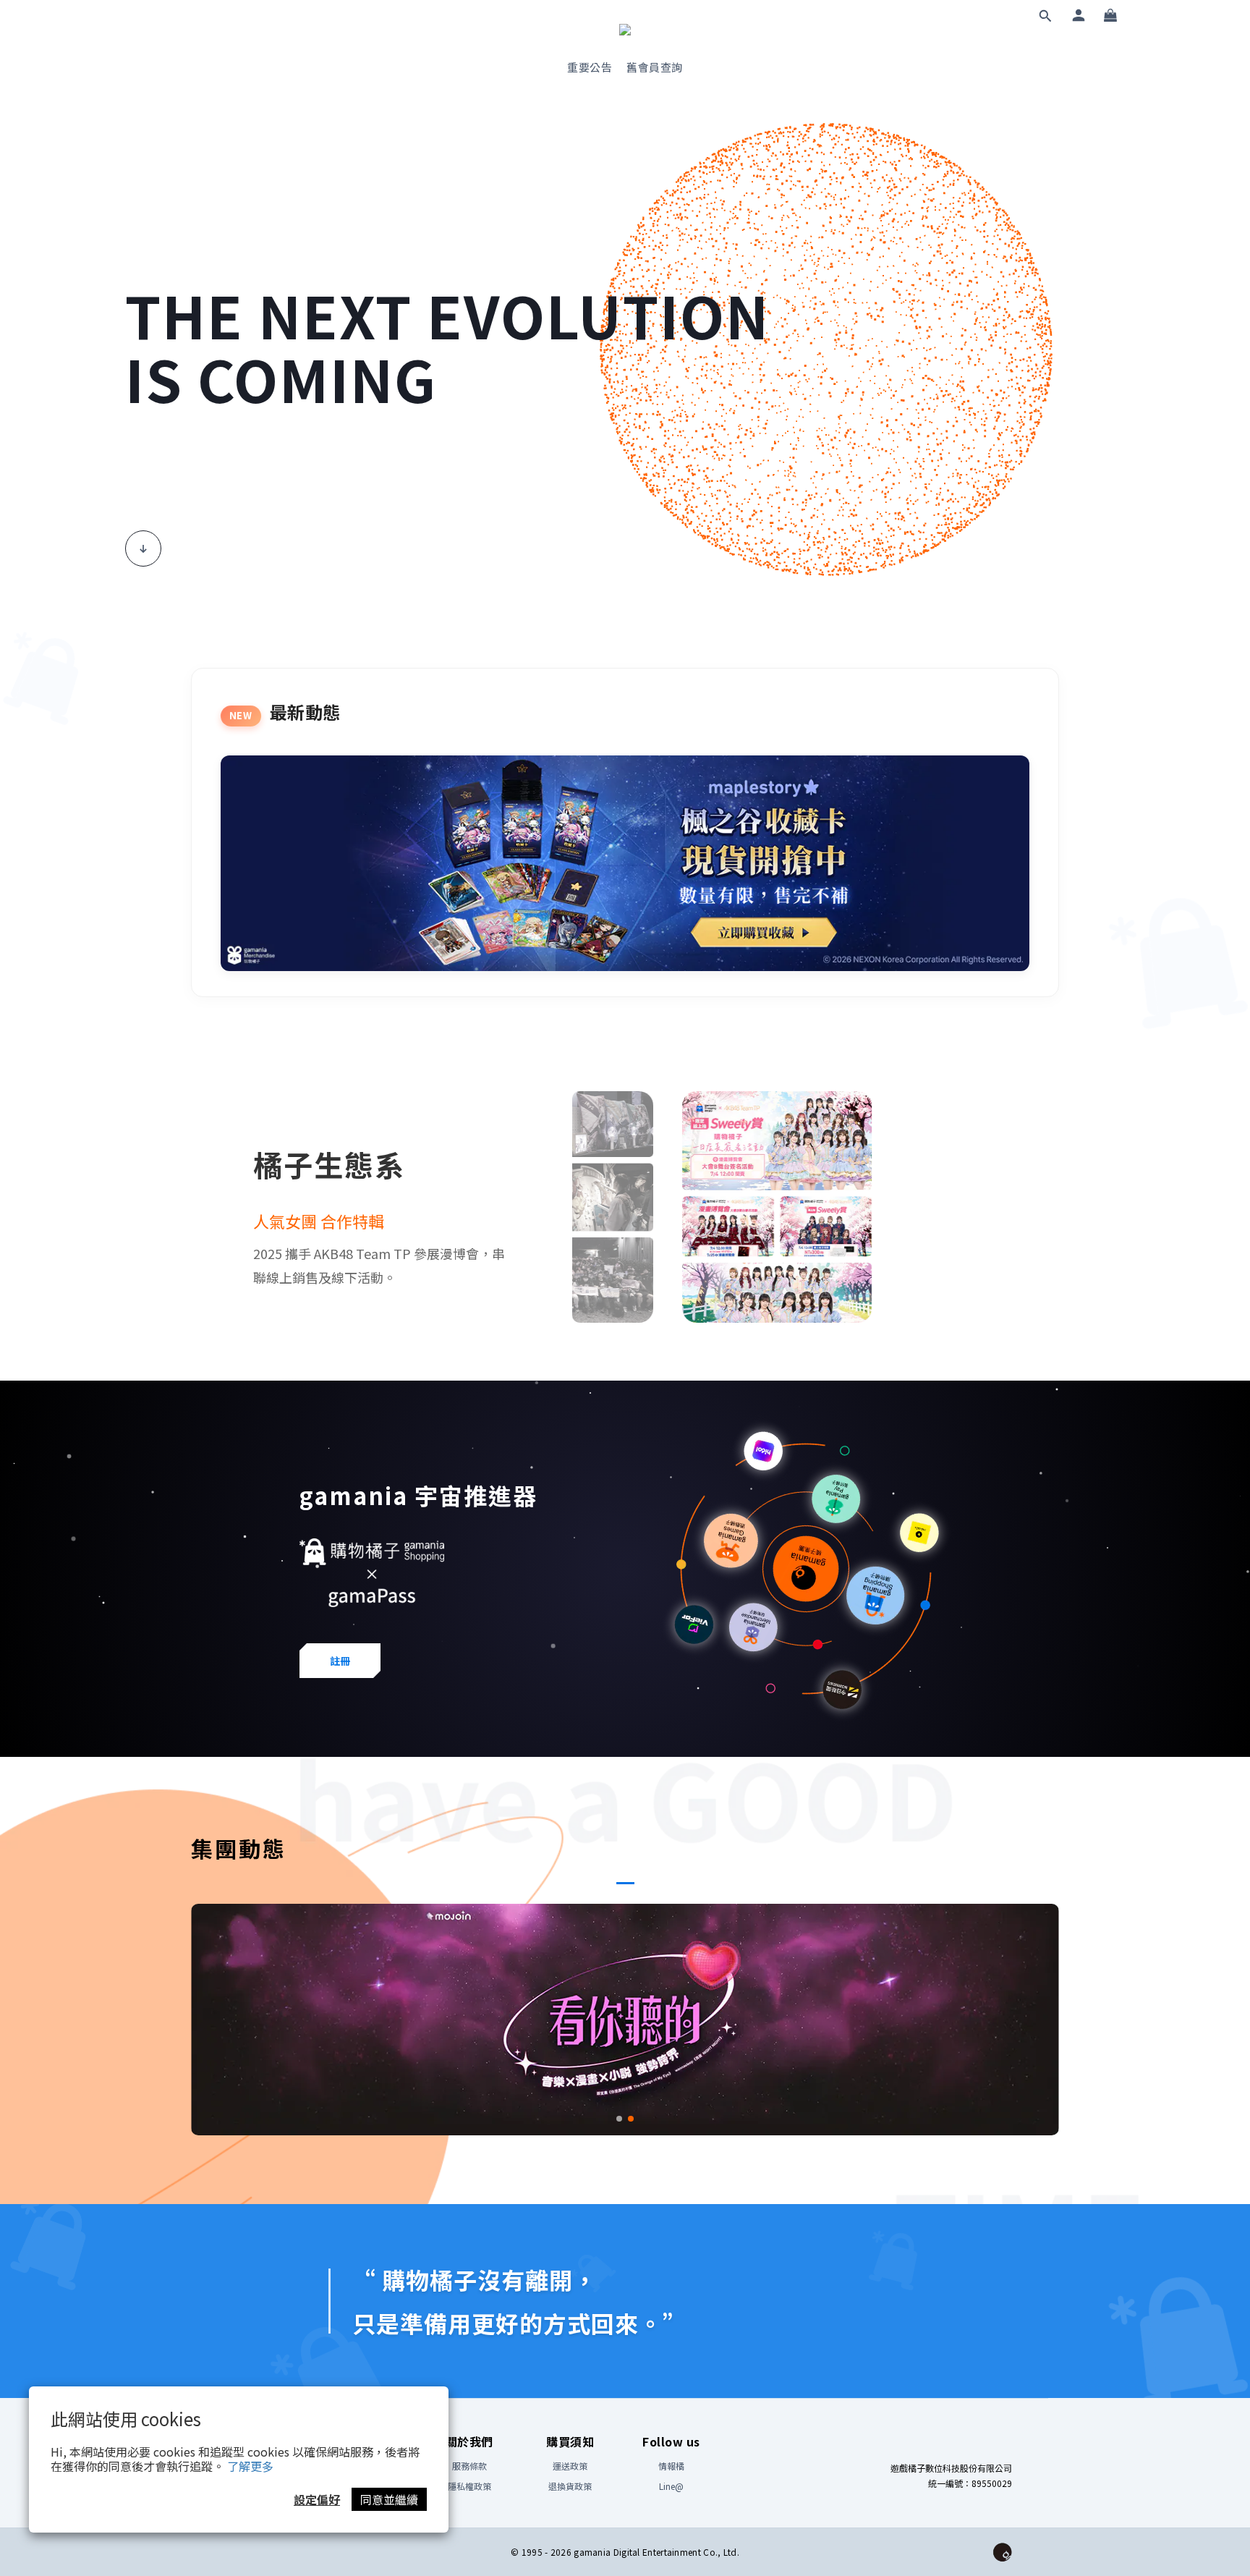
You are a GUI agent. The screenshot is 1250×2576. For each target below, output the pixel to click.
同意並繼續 (389, 2499)
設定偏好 (317, 2499)
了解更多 (250, 2466)
